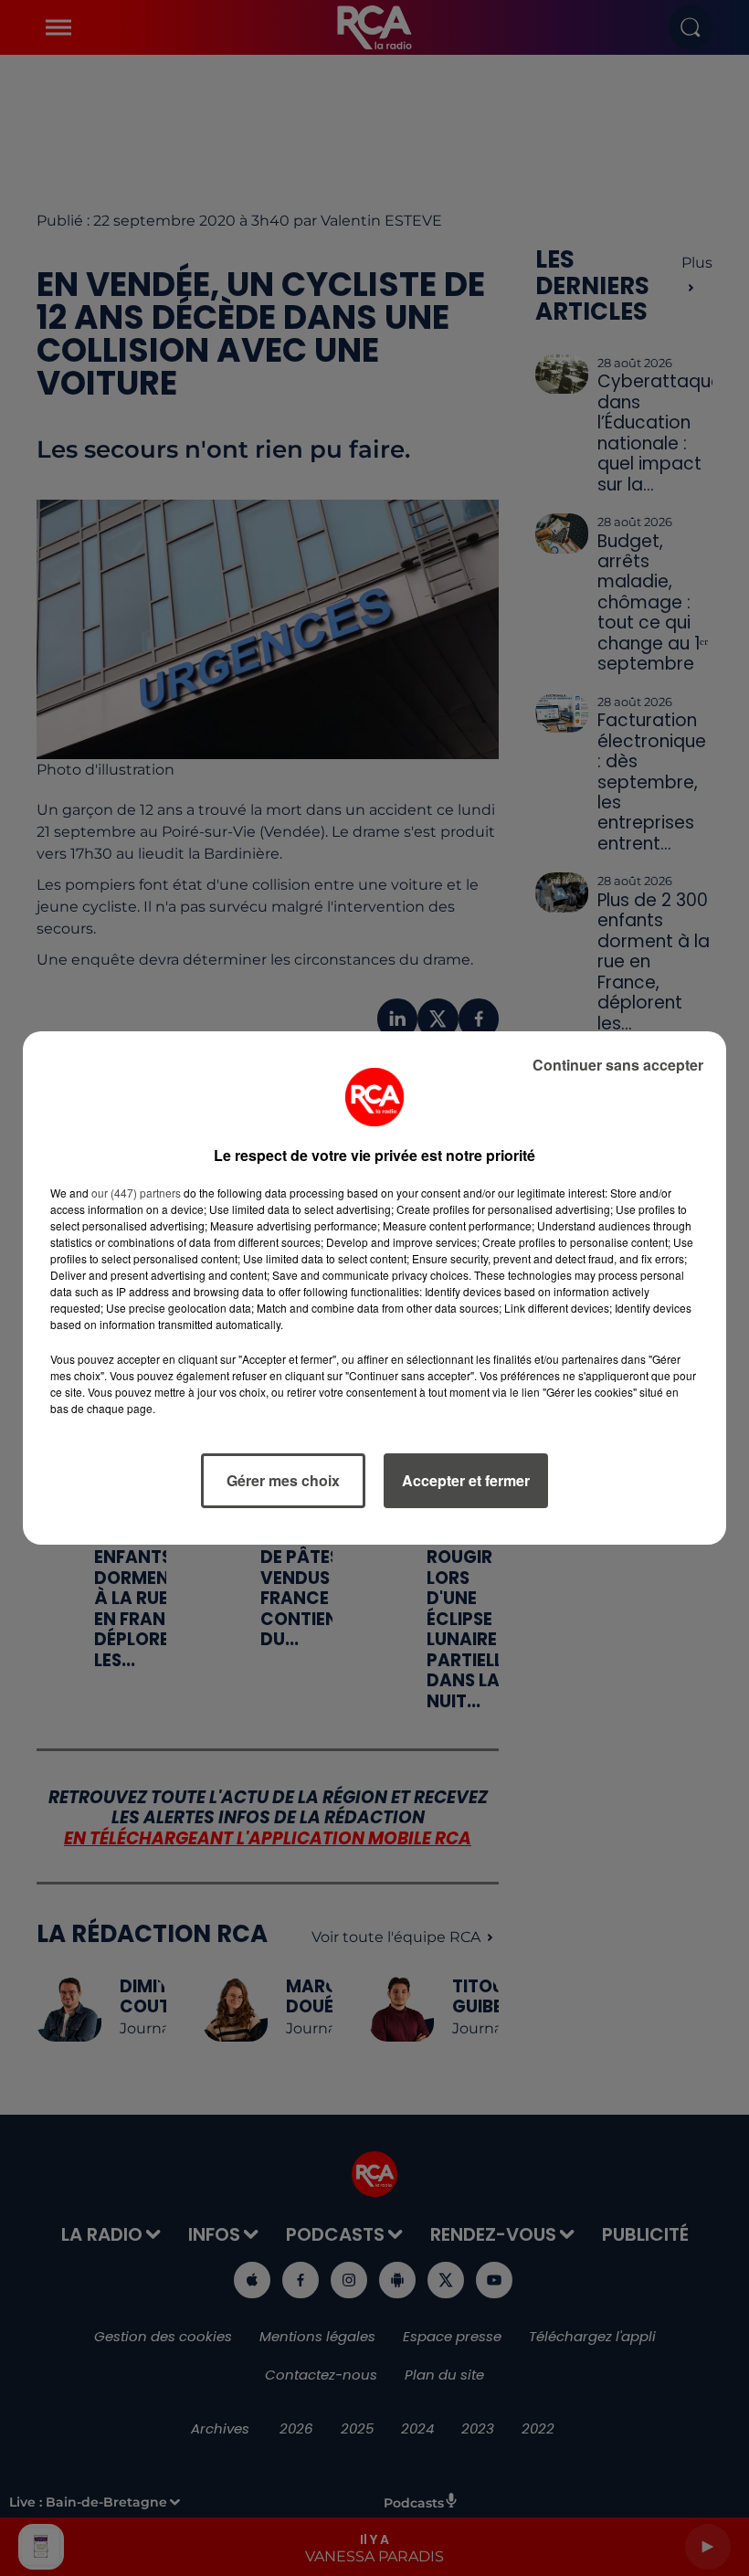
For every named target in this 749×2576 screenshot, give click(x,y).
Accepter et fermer (466, 1480)
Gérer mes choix (283, 1480)
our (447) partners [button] (136, 1193)
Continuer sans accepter (618, 1065)
